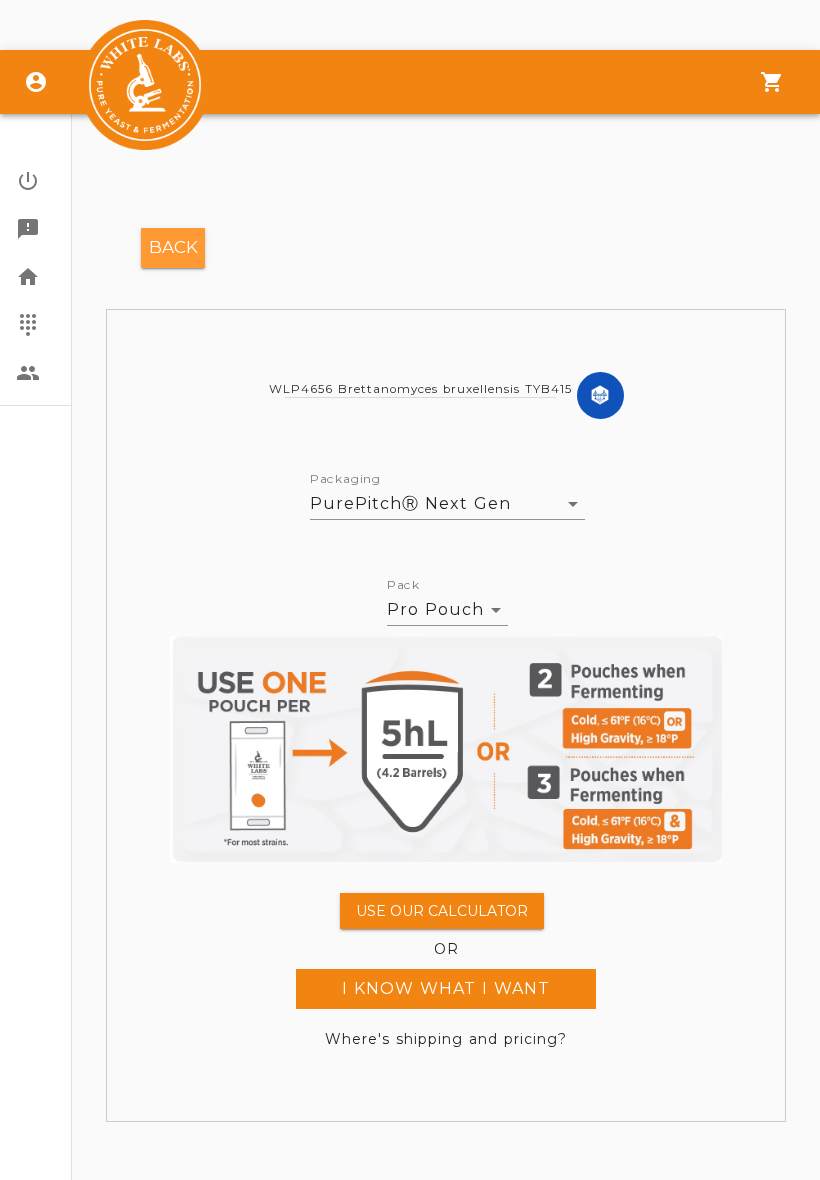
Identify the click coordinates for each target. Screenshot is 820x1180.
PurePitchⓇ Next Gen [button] (410, 503)
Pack (403, 585)
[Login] (36, 82)
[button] (35, 181)
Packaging (345, 479)
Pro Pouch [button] (435, 609)
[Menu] (772, 82)
